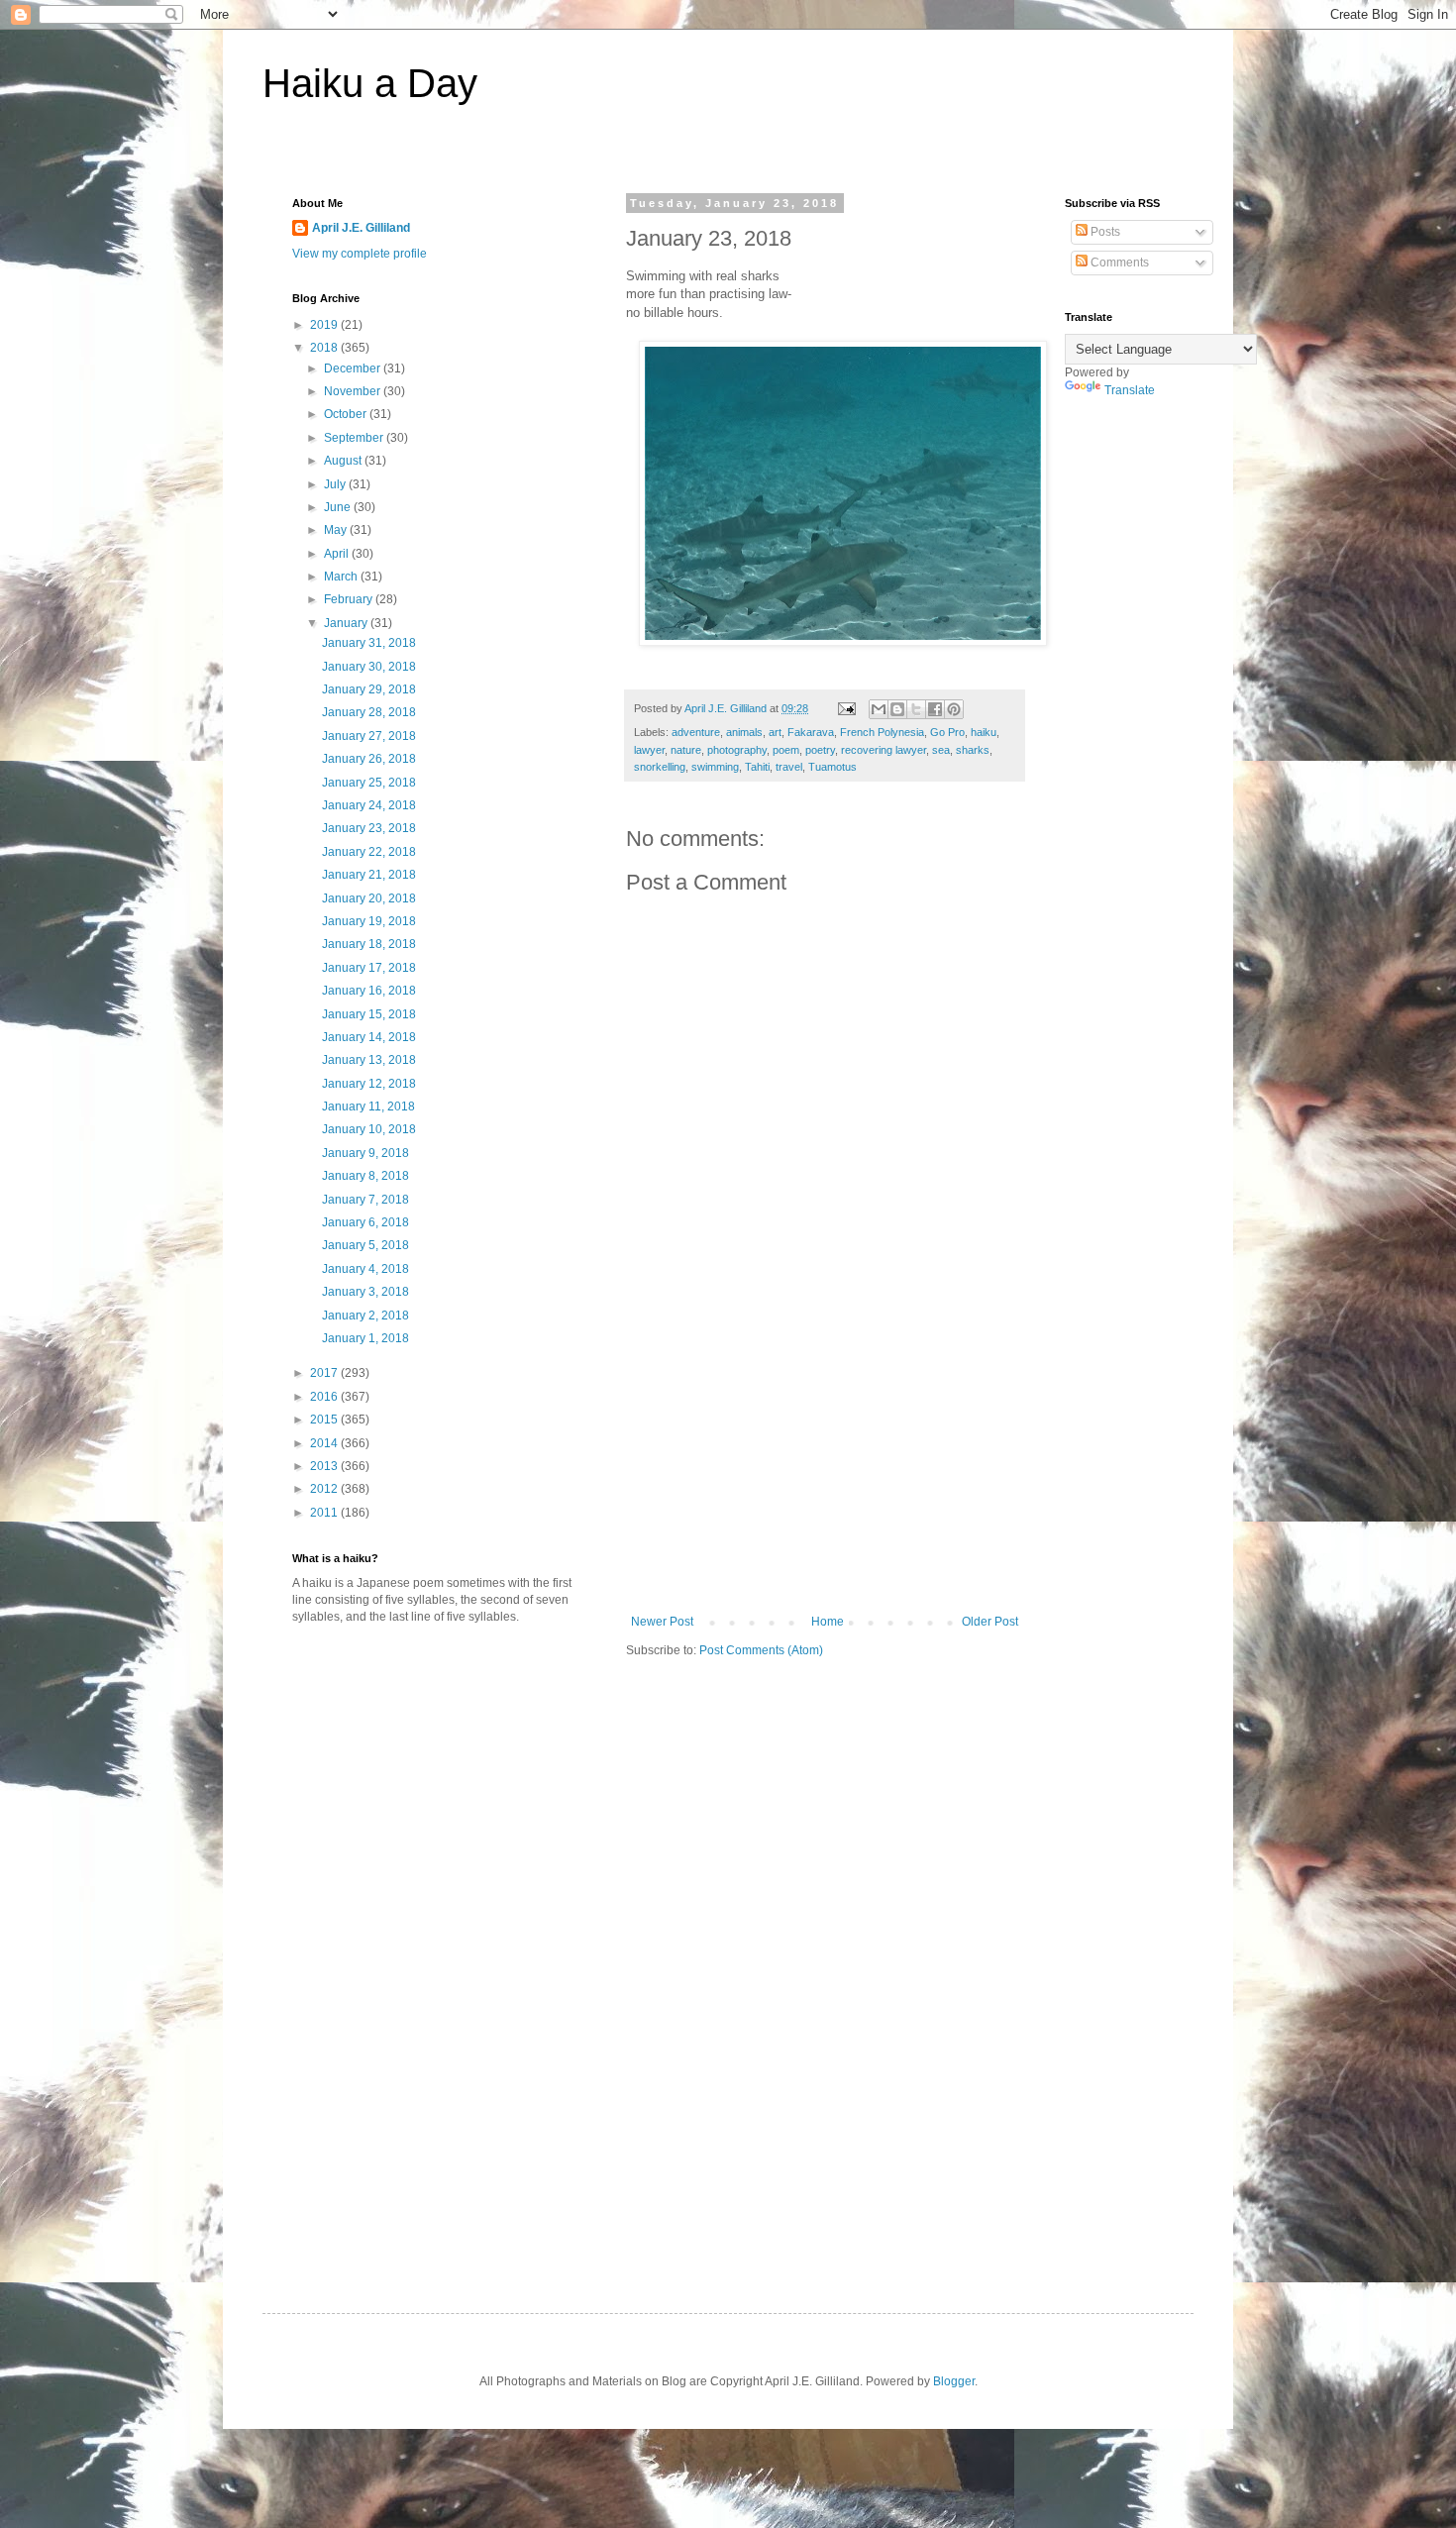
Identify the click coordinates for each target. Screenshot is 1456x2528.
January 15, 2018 (369, 1014)
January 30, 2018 (369, 667)
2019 (325, 325)
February (350, 599)
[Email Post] (846, 708)
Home (828, 1622)
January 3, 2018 (365, 1292)
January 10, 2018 (369, 1129)
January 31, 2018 (369, 643)
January (347, 623)
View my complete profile (360, 254)
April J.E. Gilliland (361, 228)
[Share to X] (916, 709)
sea (941, 750)
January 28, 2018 (369, 712)
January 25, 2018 (369, 783)
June (339, 507)
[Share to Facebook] (935, 709)
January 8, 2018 (365, 1176)
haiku (984, 732)
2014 (325, 1443)
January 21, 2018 (369, 875)
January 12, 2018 (369, 1084)
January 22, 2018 (369, 852)
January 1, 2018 (365, 1338)
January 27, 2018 (369, 736)
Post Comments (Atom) (761, 1650)
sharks (973, 750)
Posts (1104, 232)
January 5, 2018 (365, 1245)
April (338, 554)
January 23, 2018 (369, 828)
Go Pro (947, 732)
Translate (1130, 390)
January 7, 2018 (365, 1200)
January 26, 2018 (369, 759)
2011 (325, 1513)
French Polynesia (882, 732)
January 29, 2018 (369, 689)
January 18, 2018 (369, 944)
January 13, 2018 (369, 1060)
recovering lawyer (884, 750)
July (336, 484)
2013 (325, 1466)
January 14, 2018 (369, 1037)
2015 (325, 1420)
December (354, 369)
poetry (820, 750)
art (775, 732)
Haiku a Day (370, 83)
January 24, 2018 (369, 805)
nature (686, 750)
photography (737, 750)
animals (744, 732)
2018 (325, 348)
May (337, 530)
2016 (325, 1397)
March (342, 577)
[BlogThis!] (897, 709)
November (354, 391)
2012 (325, 1489)
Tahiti (757, 767)
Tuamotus (832, 767)
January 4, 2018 (365, 1269)
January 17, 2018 (369, 968)
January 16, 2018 (369, 991)
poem (786, 750)
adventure (696, 732)
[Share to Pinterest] (954, 709)
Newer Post (662, 1622)
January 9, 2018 (365, 1153)
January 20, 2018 (369, 898)
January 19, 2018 (369, 921)
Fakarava (811, 732)
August (344, 461)
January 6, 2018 (365, 1222)
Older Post (990, 1622)
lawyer (649, 750)
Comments (1118, 263)
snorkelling (660, 767)
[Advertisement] (825, 1466)
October (347, 414)
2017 (325, 1373)
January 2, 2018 (365, 1316)
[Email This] (879, 709)
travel (789, 767)
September (355, 438)
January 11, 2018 (368, 1106)
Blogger (954, 2381)
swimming (715, 767)
